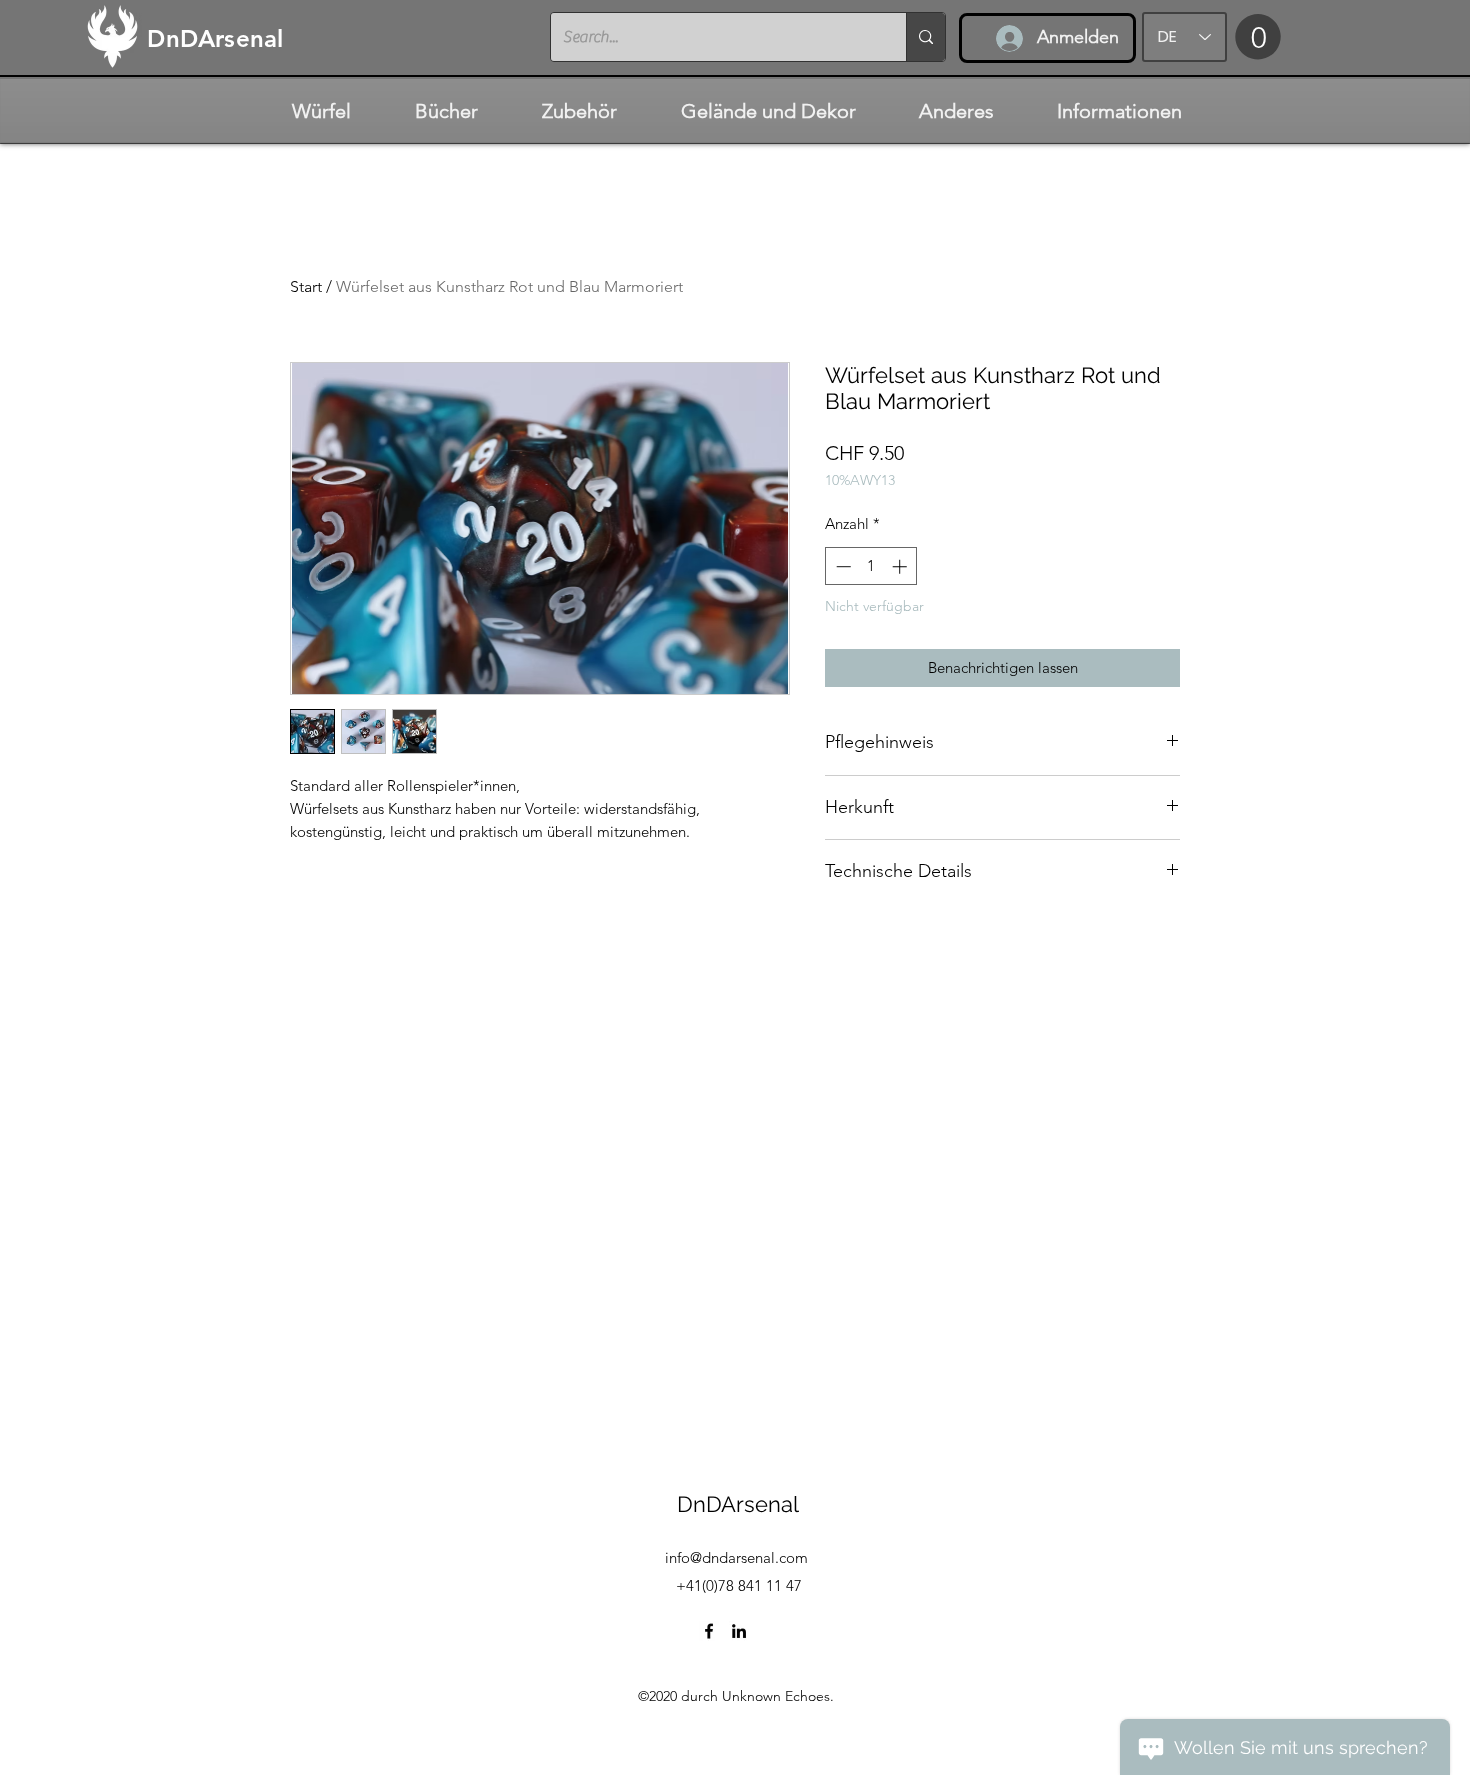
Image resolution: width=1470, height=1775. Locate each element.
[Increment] (901, 566)
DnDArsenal (738, 1504)
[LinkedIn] (739, 1631)
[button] (1258, 36)
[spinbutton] (871, 566)
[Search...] (925, 37)
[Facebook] (709, 1631)
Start (306, 286)
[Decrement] (841, 566)
